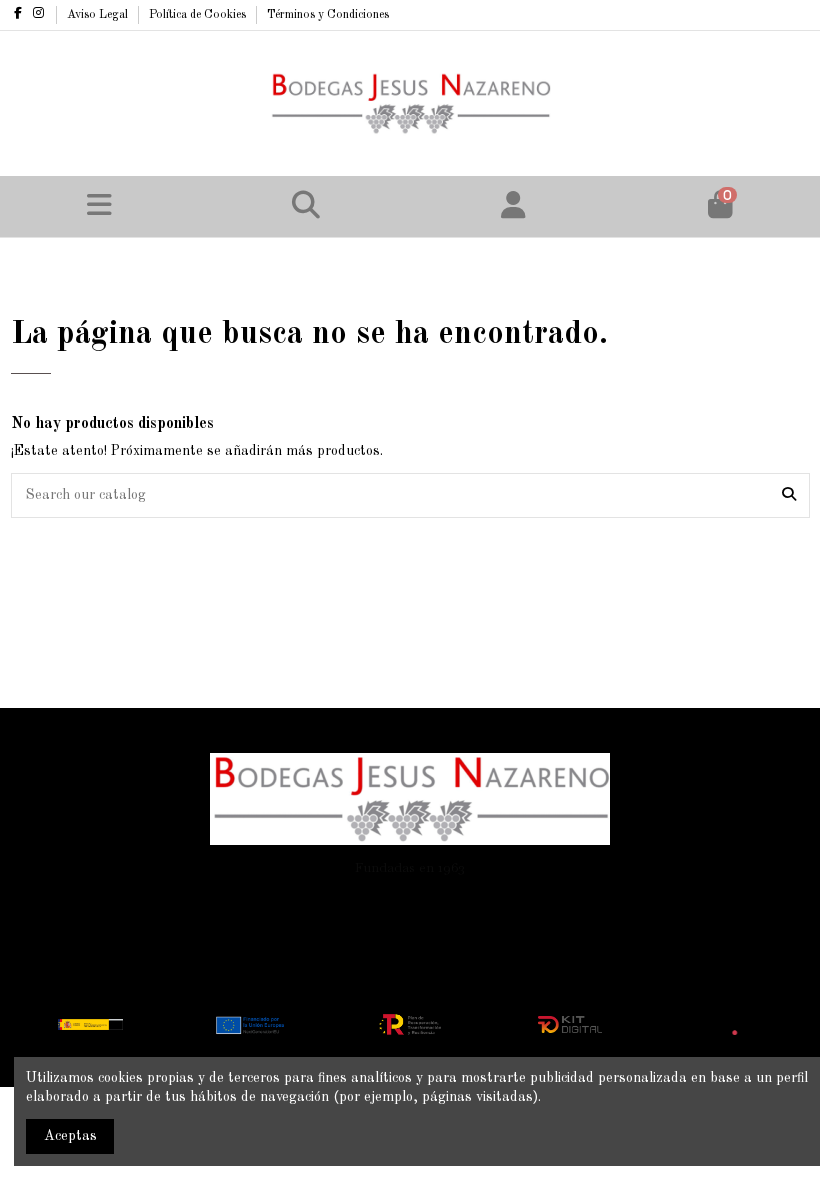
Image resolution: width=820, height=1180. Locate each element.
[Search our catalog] (789, 495)
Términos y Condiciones (328, 15)
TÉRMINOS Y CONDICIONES (549, 901)
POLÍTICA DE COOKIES (359, 901)
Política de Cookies (199, 15)
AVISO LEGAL (220, 901)
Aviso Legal (99, 15)
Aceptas (70, 1136)
